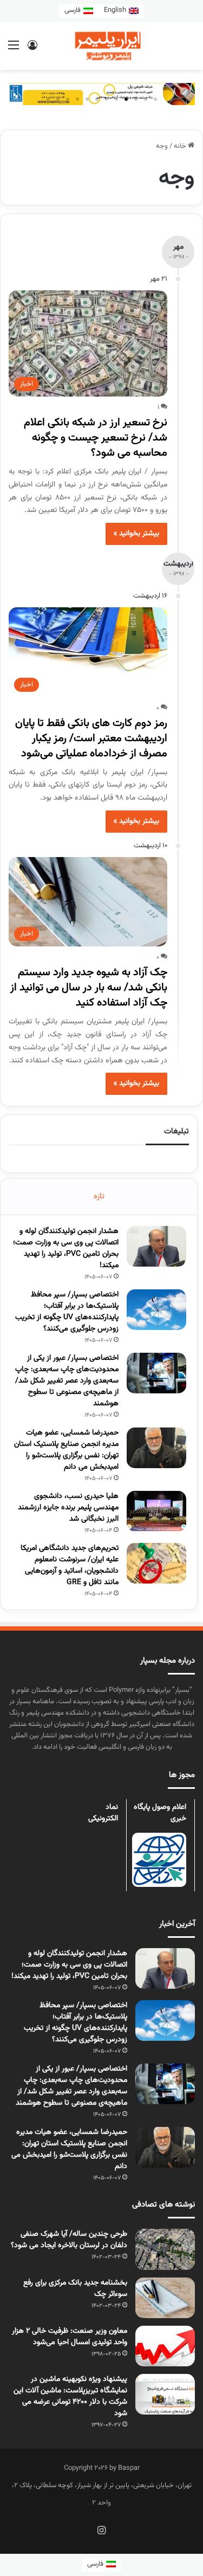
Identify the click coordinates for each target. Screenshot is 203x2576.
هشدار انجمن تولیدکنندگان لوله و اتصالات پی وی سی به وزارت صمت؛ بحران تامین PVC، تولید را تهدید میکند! (66, 1248)
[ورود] (32, 50)
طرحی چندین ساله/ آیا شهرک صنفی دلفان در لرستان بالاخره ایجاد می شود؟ (69, 2240)
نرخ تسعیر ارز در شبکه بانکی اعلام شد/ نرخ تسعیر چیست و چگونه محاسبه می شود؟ (96, 438)
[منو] (14, 50)
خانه (181, 146)
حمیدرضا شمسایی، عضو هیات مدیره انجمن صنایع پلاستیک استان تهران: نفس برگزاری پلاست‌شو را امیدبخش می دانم (66, 1450)
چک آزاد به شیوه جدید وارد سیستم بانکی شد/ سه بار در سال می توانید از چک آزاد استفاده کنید (89, 988)
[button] (155, 99)
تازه (99, 1196)
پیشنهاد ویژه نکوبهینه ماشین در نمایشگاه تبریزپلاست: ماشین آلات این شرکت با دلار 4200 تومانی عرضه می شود (70, 2396)
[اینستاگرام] (102, 2530)
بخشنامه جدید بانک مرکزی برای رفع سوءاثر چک (75, 2289)
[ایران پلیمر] (102, 46)
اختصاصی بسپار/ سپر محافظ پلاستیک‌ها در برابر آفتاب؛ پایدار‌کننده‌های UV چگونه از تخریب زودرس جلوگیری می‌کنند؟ (67, 1312)
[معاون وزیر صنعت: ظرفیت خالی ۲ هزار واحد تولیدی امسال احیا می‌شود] (165, 2346)
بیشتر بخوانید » (136, 534)
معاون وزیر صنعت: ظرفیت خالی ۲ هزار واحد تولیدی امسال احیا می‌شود (70, 2337)
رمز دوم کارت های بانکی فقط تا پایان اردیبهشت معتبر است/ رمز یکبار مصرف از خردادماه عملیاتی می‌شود (91, 738)
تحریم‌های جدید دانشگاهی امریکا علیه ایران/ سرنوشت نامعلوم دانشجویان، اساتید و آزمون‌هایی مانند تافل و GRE (70, 1565)
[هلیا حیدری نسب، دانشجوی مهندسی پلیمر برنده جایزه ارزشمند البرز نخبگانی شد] (156, 1511)
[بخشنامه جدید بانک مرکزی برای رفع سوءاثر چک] (165, 2298)
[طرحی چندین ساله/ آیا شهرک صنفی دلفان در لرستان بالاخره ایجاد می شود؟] (165, 2249)
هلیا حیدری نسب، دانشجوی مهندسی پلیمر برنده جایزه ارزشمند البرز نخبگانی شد (68, 1508)
